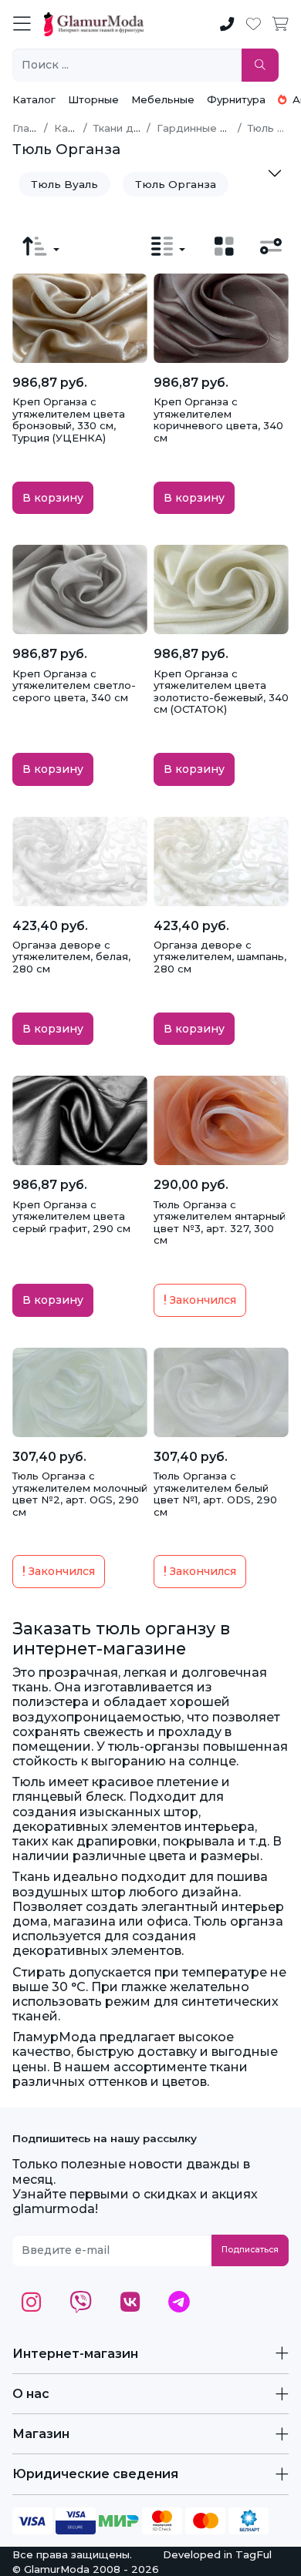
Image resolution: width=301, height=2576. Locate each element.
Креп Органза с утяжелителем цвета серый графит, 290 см (71, 1216)
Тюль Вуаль (64, 184)
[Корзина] (281, 25)
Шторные (93, 99)
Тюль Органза (176, 184)
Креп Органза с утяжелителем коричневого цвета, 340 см (218, 420)
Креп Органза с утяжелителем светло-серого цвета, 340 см (74, 685)
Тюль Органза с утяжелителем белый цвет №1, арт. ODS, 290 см (215, 1494)
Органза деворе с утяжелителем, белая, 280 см (71, 957)
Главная (33, 128)
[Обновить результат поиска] (260, 65)
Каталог (34, 99)
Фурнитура (236, 99)
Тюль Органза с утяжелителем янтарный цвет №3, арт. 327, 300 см (220, 1223)
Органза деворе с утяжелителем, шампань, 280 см (220, 957)
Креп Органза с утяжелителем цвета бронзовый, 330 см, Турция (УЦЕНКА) (69, 420)
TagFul (254, 2554)
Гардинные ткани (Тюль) (221, 128)
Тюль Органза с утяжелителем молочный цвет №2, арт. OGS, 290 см (80, 1494)
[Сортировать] (41, 247)
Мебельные (163, 99)
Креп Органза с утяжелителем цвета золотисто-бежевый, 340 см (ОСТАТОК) (221, 692)
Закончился (201, 1300)
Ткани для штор (135, 128)
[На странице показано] (168, 247)
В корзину (53, 498)
